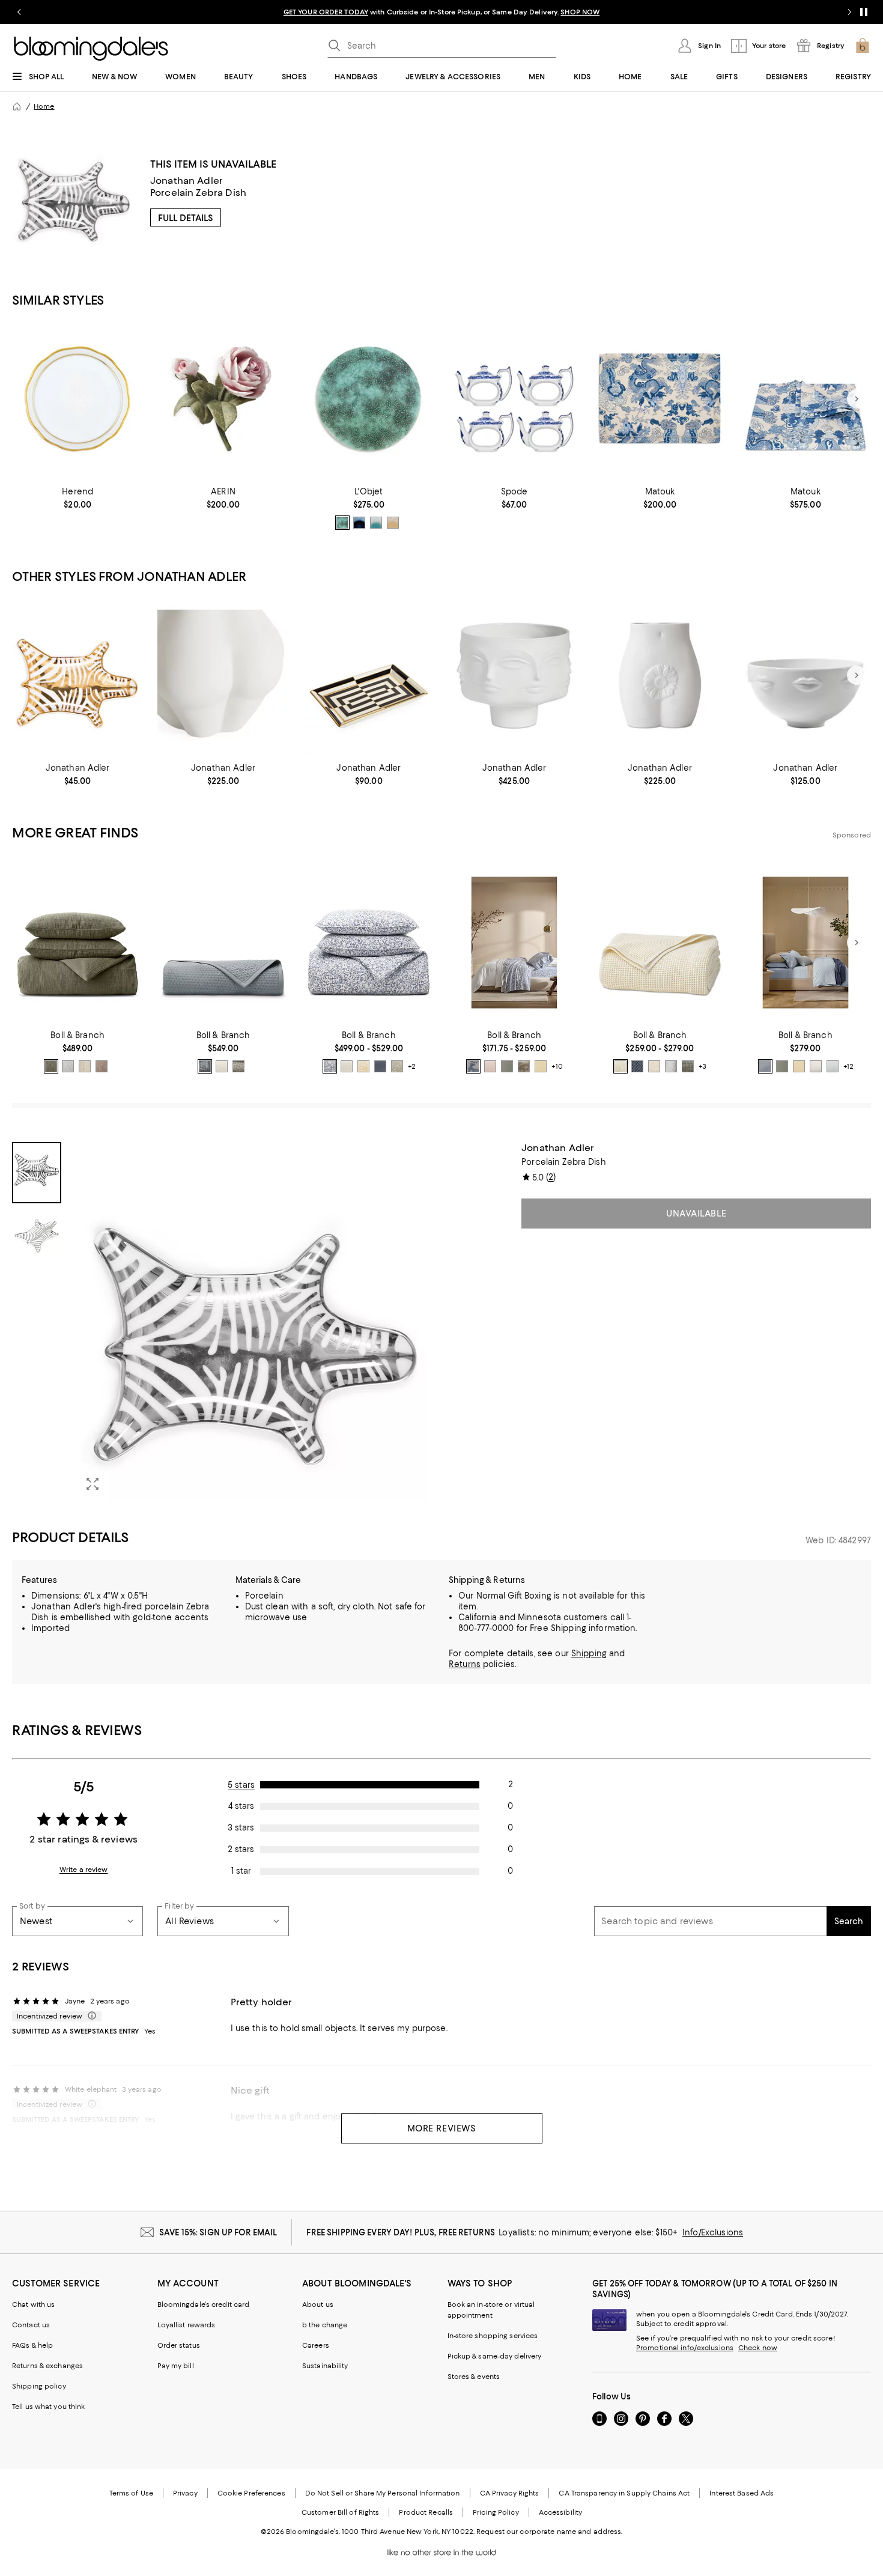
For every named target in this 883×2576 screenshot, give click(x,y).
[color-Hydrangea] (765, 1066)
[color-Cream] (222, 1066)
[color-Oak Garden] (397, 1066)
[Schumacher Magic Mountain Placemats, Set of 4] (660, 399)
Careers (316, 2345)
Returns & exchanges (47, 2366)
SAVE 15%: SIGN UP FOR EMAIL (218, 2232)
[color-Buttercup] (541, 1066)
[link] (77, 498)
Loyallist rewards (187, 2325)
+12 (848, 1066)
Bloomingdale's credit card (204, 2304)
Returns (465, 1664)
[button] (223, 1321)
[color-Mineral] (380, 1066)
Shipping (589, 1653)
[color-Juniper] (51, 1066)
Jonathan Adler (187, 181)
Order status (179, 2345)
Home (44, 106)
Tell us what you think (48, 2407)
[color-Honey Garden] (363, 1066)
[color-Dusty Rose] (393, 523)
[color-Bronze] (342, 523)
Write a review (84, 1870)
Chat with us (33, 2304)
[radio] (342, 523)
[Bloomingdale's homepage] (17, 106)
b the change (325, 2325)
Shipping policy (39, 2386)
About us (318, 2304)
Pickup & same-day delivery (495, 2356)
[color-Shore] (833, 1066)
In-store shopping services (493, 2336)
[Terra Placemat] (369, 399)
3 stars (241, 1827)
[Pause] (864, 12)
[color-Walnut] (102, 1066)
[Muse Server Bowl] (806, 676)
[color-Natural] (654, 1066)
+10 (557, 1066)
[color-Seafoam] (376, 523)
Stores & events (474, 2377)
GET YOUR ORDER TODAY (326, 12)
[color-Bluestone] (205, 1066)
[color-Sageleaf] (688, 1066)
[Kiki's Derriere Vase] (223, 676)
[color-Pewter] (238, 1066)
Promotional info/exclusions (685, 2348)
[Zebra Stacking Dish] (77, 676)
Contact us (31, 2325)
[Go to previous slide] (19, 12)
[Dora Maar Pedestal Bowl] (514, 676)
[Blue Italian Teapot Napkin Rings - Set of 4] (514, 399)
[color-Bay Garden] (330, 1066)
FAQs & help (32, 2345)
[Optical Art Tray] (369, 676)
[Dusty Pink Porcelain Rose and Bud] (223, 399)
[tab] (37, 1173)
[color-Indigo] (359, 523)
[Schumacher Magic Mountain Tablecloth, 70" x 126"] (806, 399)
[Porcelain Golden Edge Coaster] (77, 399)
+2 (412, 1066)
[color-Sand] (85, 1066)
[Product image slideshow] (255, 1321)
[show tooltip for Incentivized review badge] (90, 2016)
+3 (702, 1066)
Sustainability (325, 2366)
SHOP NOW (580, 12)
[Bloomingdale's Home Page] (91, 49)
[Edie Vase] (660, 676)
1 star (241, 1871)
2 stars (241, 1849)
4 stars (241, 1806)
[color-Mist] (68, 1066)
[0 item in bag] (863, 46)
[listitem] (441, 12)
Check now (758, 2348)
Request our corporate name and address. (549, 2532)
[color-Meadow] (507, 1066)
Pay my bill (176, 2366)
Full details (186, 218)
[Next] (857, 399)
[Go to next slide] (849, 12)
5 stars (241, 1785)
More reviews (442, 2128)
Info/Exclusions (713, 2232)
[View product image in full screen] (93, 1484)
